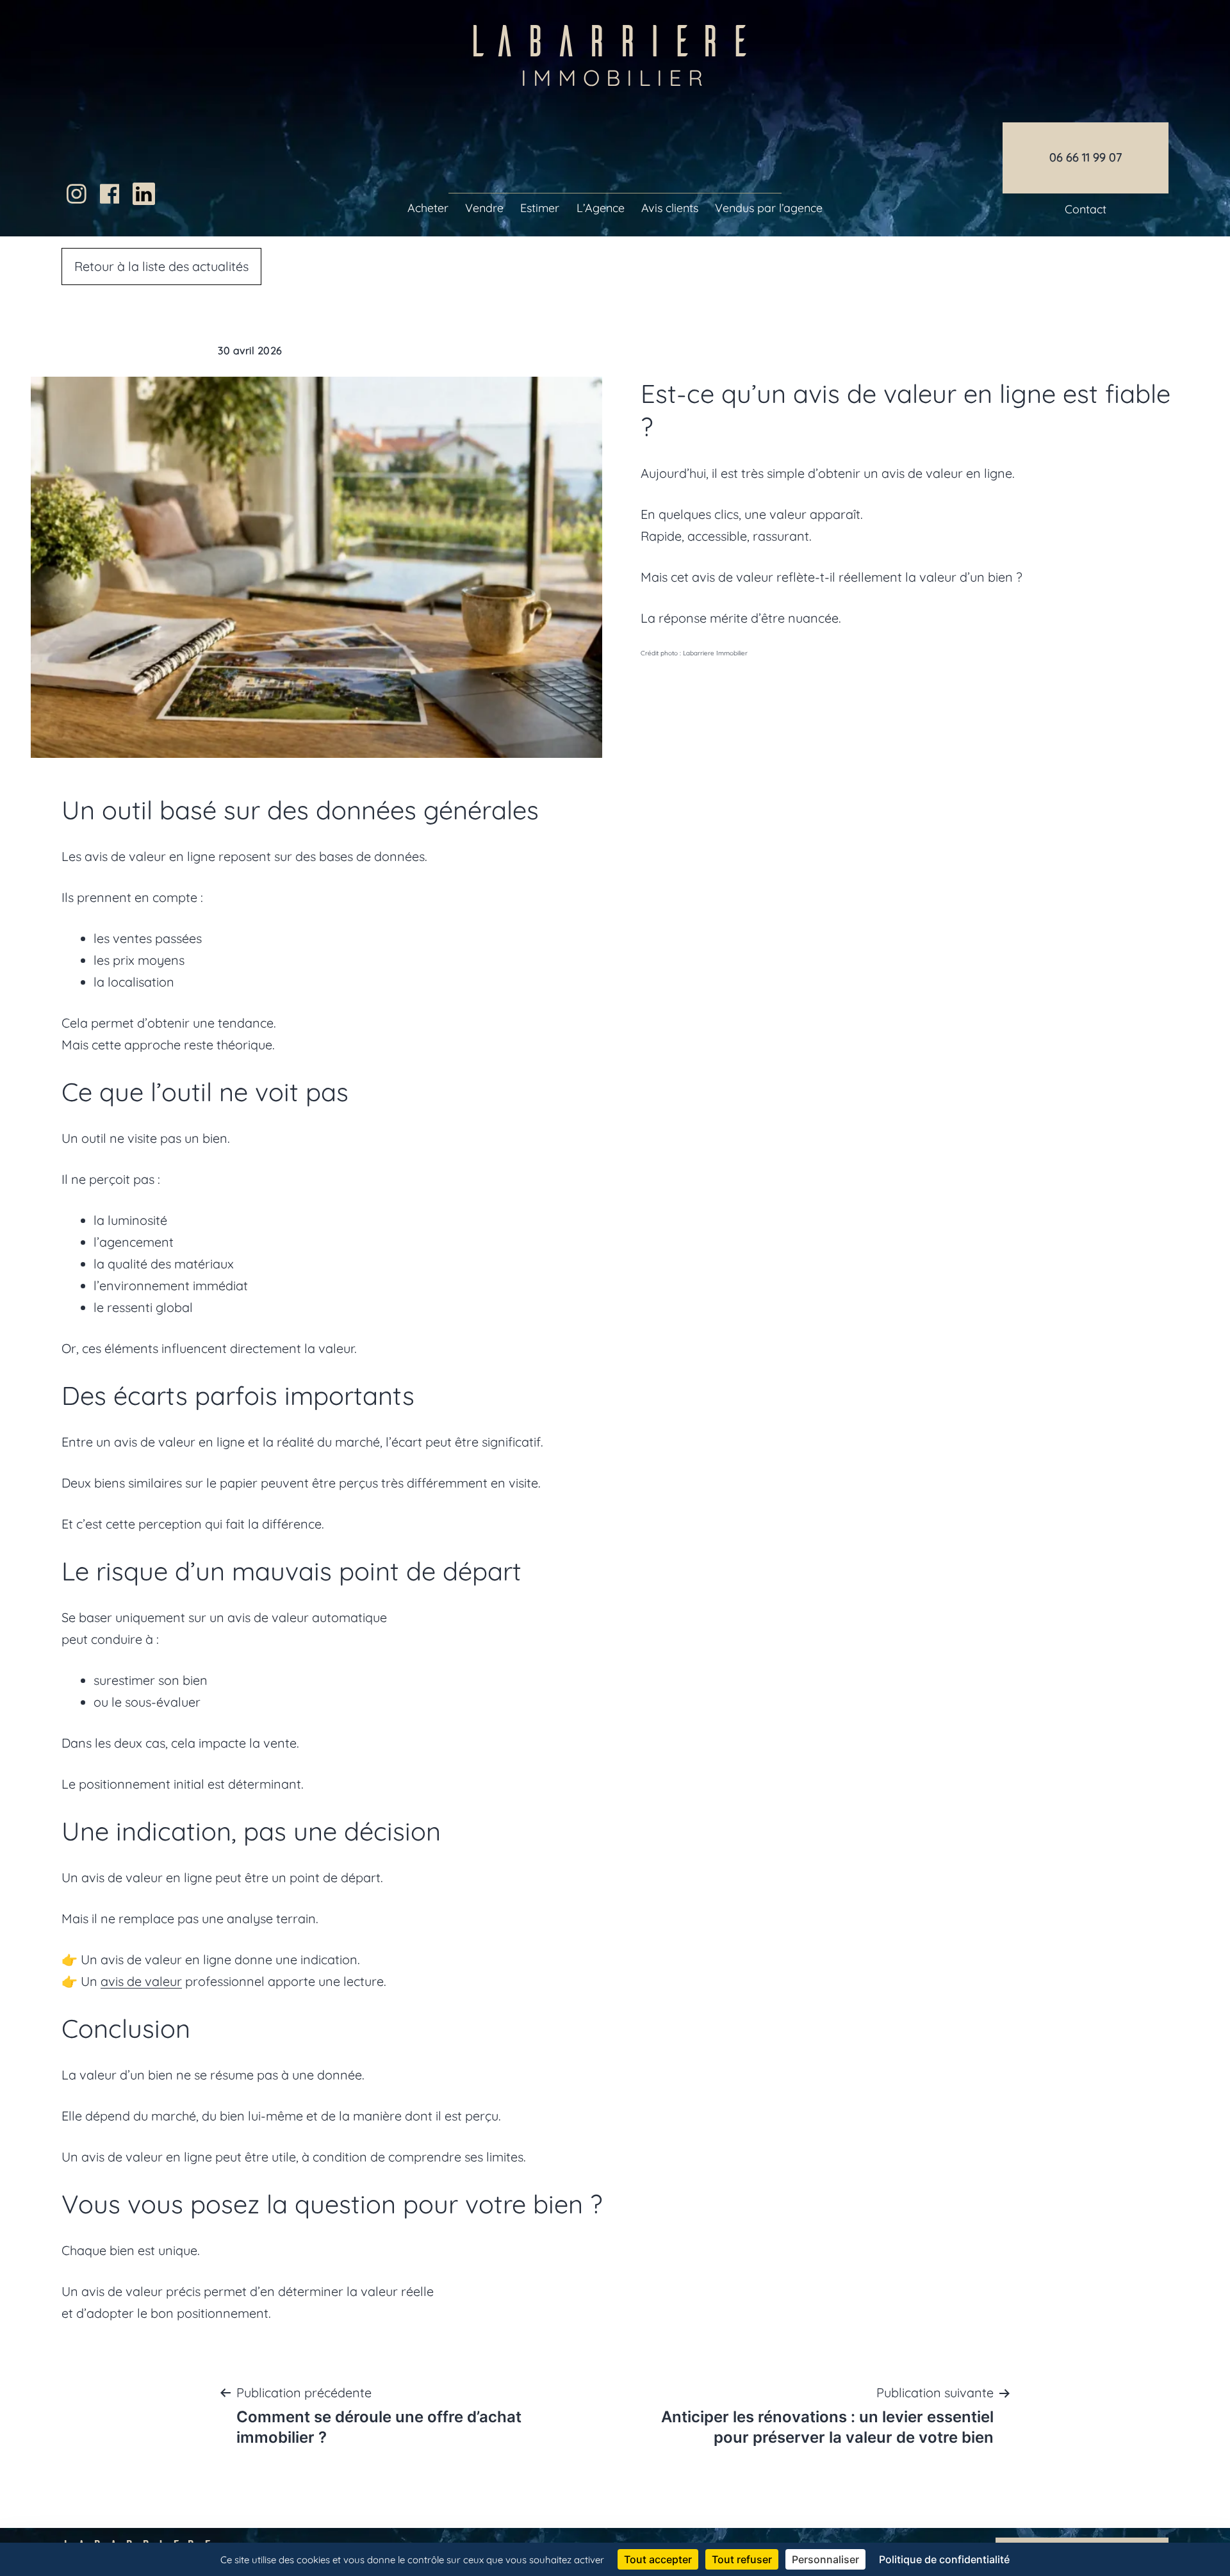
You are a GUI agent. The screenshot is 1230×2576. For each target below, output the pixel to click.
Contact (1086, 209)
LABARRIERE (615, 50)
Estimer (540, 208)
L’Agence (601, 208)
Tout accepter (658, 2559)
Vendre (484, 208)
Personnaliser (825, 2559)
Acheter (428, 208)
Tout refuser (742, 2559)
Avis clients (670, 208)
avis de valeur (141, 1981)
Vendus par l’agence (769, 208)
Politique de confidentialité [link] (944, 2559)
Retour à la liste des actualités (161, 266)
